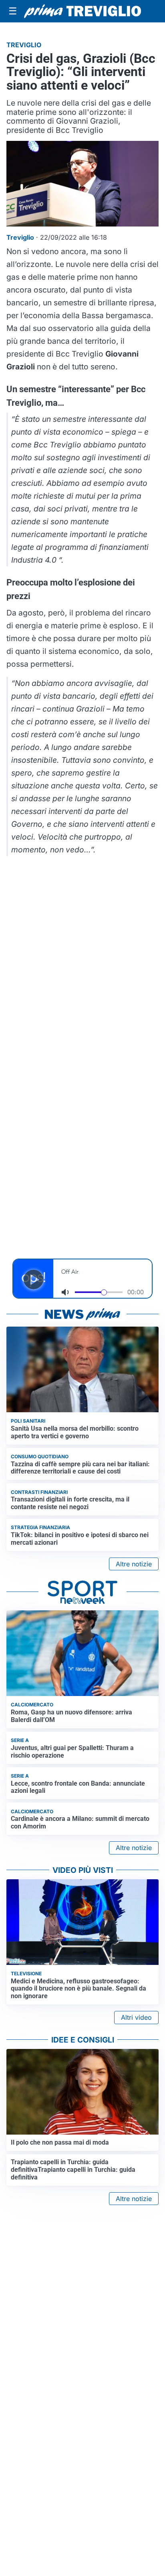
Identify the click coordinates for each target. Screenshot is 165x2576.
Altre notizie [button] (134, 1564)
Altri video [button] (136, 2017)
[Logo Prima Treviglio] (82, 11)
